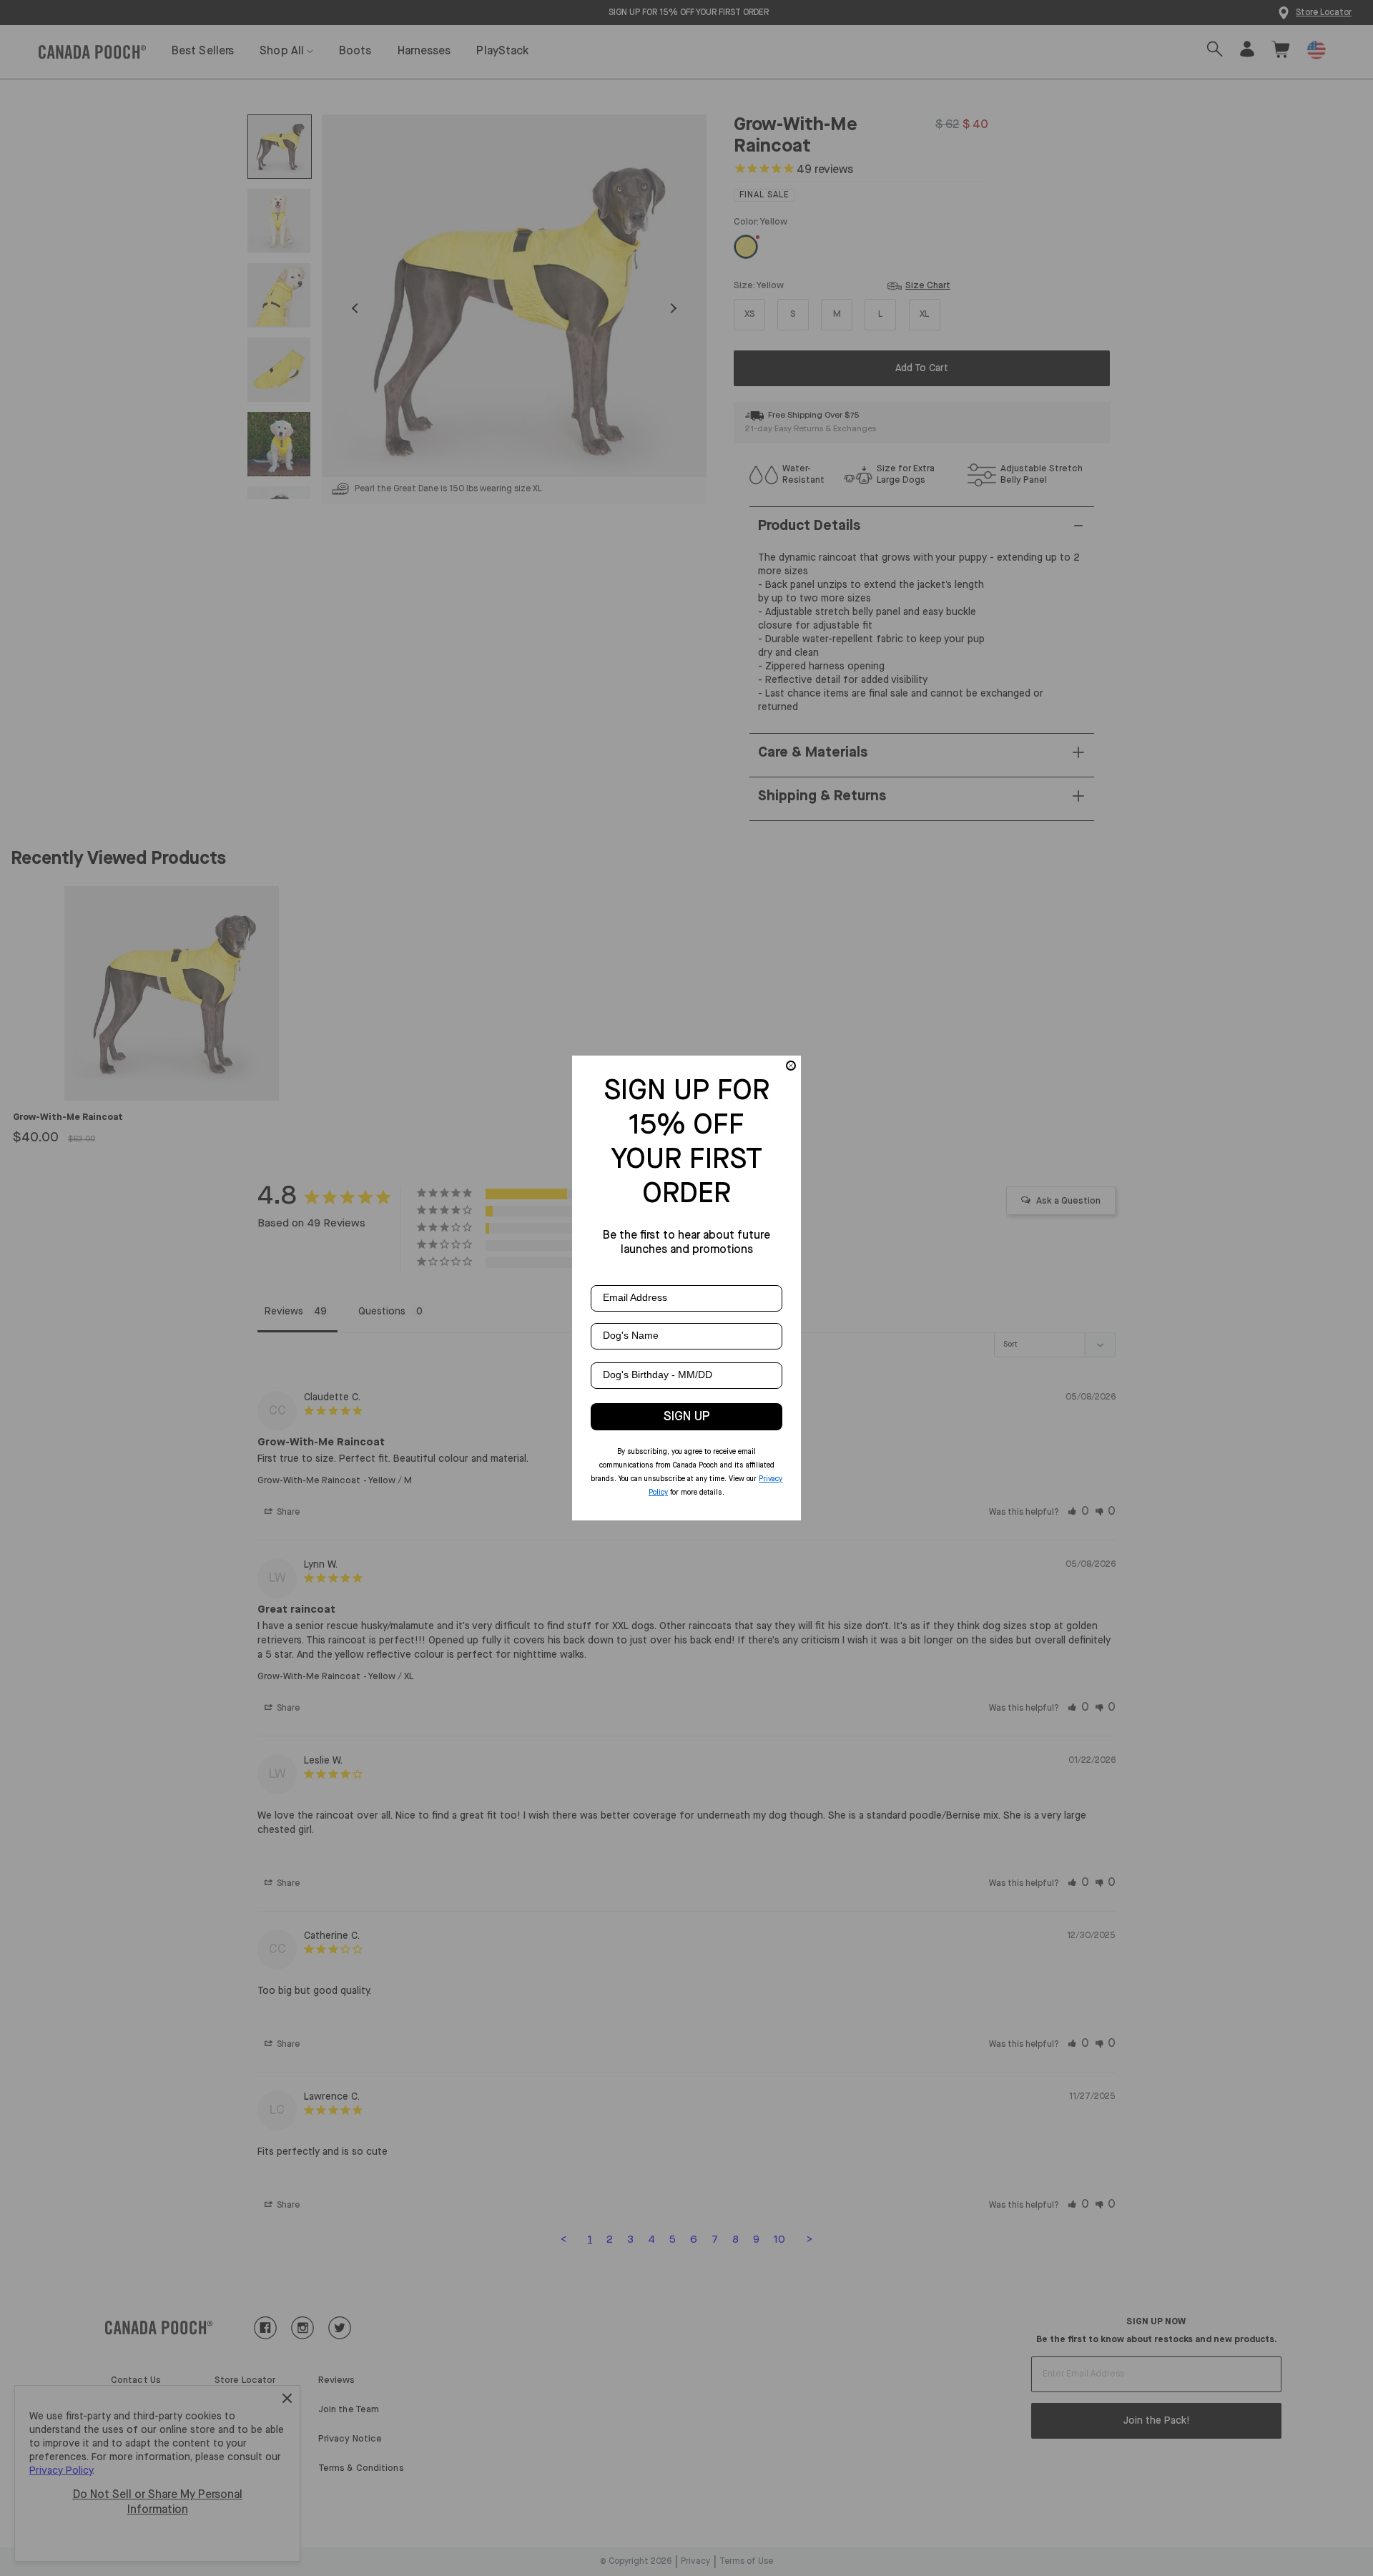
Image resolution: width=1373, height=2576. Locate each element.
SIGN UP (687, 1417)
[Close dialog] (791, 1066)
